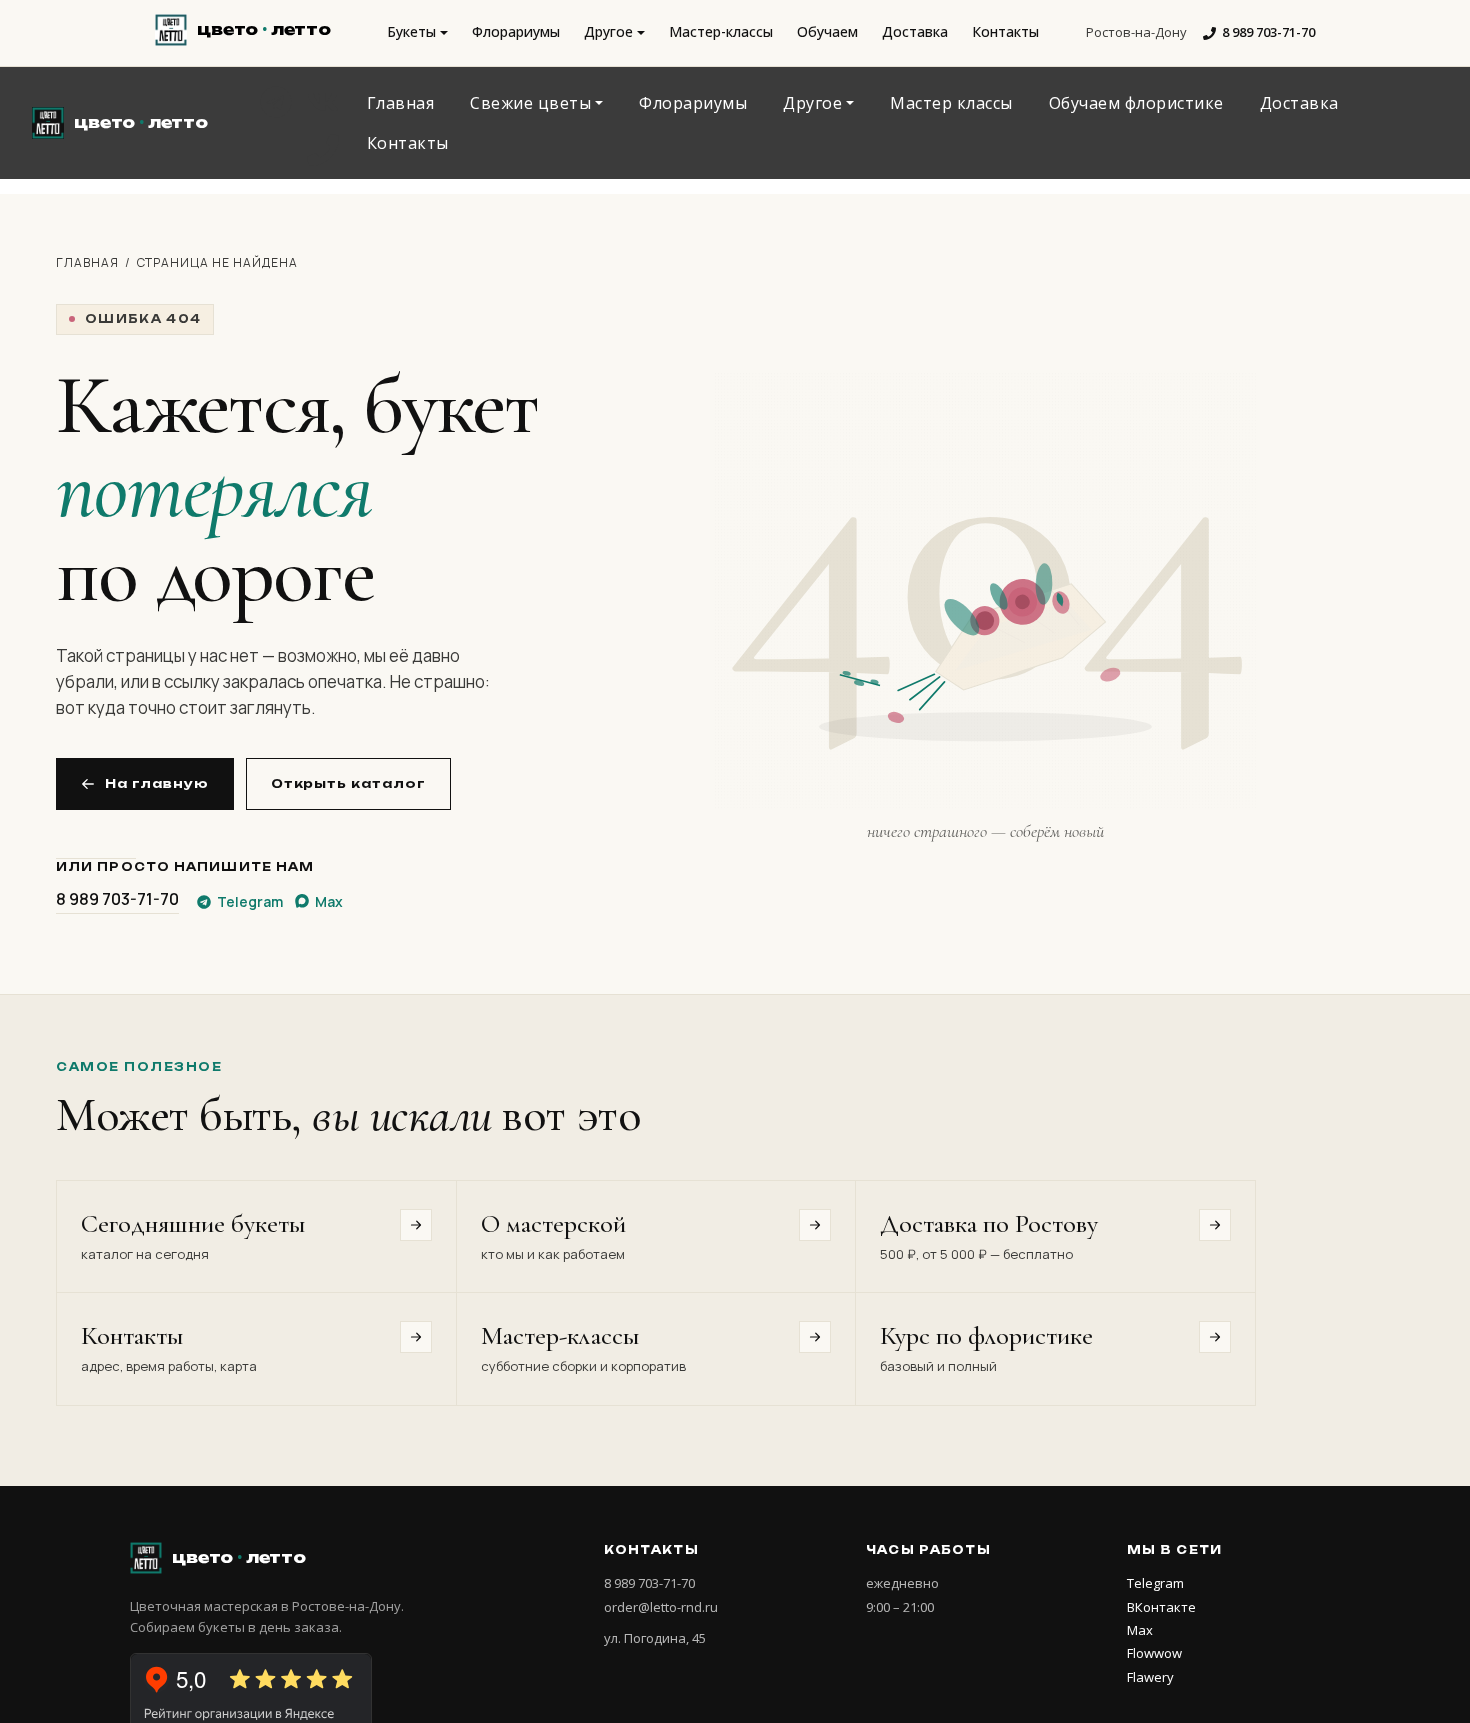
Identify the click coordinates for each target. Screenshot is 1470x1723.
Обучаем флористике (1136, 103)
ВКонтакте (1161, 1607)
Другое (812, 103)
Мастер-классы (721, 31)
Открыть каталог (348, 783)
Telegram (1155, 1583)
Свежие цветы (530, 103)
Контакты (1005, 31)
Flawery (1150, 1677)
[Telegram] (276, 102)
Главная (401, 103)
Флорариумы (516, 31)
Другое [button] (608, 31)
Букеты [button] (411, 31)
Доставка (915, 31)
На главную (157, 783)
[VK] (323, 102)
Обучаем (827, 31)
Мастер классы (951, 103)
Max (1140, 1630)
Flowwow (1154, 1653)
